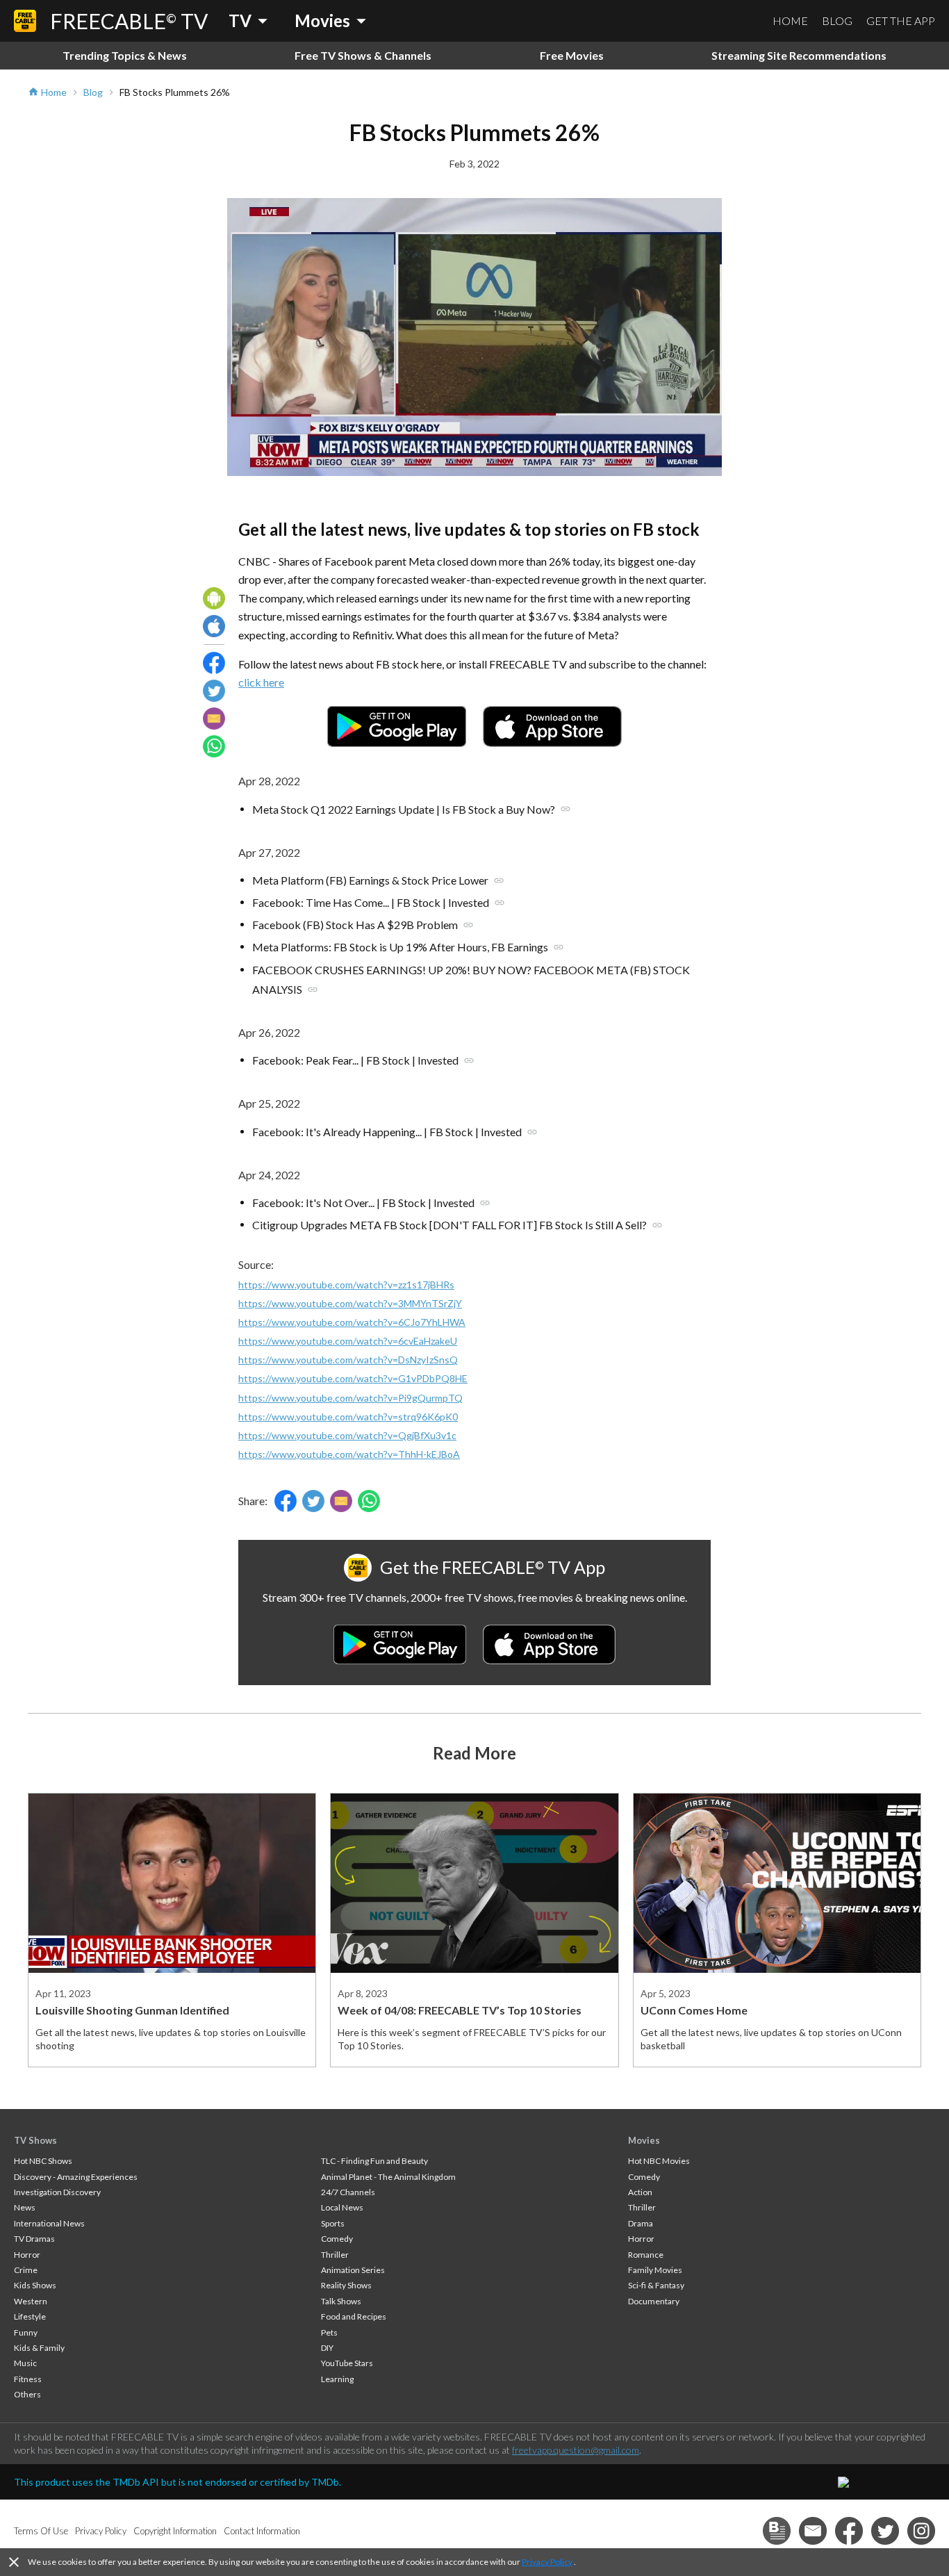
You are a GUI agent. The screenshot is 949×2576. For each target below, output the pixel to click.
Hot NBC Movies (659, 2161)
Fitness (28, 2379)
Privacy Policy (547, 2562)
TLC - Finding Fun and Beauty (374, 2161)
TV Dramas (34, 2239)
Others (27, 2394)
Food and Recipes (354, 2316)
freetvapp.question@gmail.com (576, 2450)
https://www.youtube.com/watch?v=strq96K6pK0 (348, 1417)
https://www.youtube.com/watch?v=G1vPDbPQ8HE (353, 1378)
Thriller (335, 2255)
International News (49, 2223)
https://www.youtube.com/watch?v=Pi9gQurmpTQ (350, 1398)
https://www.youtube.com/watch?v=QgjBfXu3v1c (347, 1435)
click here (261, 682)
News (25, 2207)
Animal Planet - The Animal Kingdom (388, 2177)
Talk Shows (341, 2301)
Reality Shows (346, 2285)
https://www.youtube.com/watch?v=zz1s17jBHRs (346, 1285)
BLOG (837, 20)
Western (31, 2301)
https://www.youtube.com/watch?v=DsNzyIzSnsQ (348, 1360)
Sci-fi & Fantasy (656, 2285)
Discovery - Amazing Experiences (76, 2177)
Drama (641, 2223)
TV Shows (35, 2140)
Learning (337, 2379)
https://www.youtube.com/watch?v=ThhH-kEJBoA (349, 1454)
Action (640, 2192)
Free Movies (572, 55)
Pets (329, 2332)
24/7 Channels (348, 2192)
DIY (327, 2348)
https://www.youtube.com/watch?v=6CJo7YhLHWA (352, 1322)
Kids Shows (35, 2285)
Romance (646, 2255)
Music (25, 2363)
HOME (790, 20)
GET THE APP (901, 20)
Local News (342, 2207)
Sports (333, 2223)
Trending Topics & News (125, 55)
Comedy (337, 2239)
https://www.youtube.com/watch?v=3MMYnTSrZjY (350, 1303)
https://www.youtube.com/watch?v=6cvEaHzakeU (348, 1341)
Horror (27, 2255)
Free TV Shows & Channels (363, 55)
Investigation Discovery (57, 2192)
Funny (26, 2332)
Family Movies (655, 2270)
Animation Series (353, 2270)
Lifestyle (30, 2316)
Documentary (654, 2301)
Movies (644, 2140)
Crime (26, 2270)
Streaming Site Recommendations (799, 55)
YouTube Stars (347, 2363)
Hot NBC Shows (43, 2161)
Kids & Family (39, 2348)
